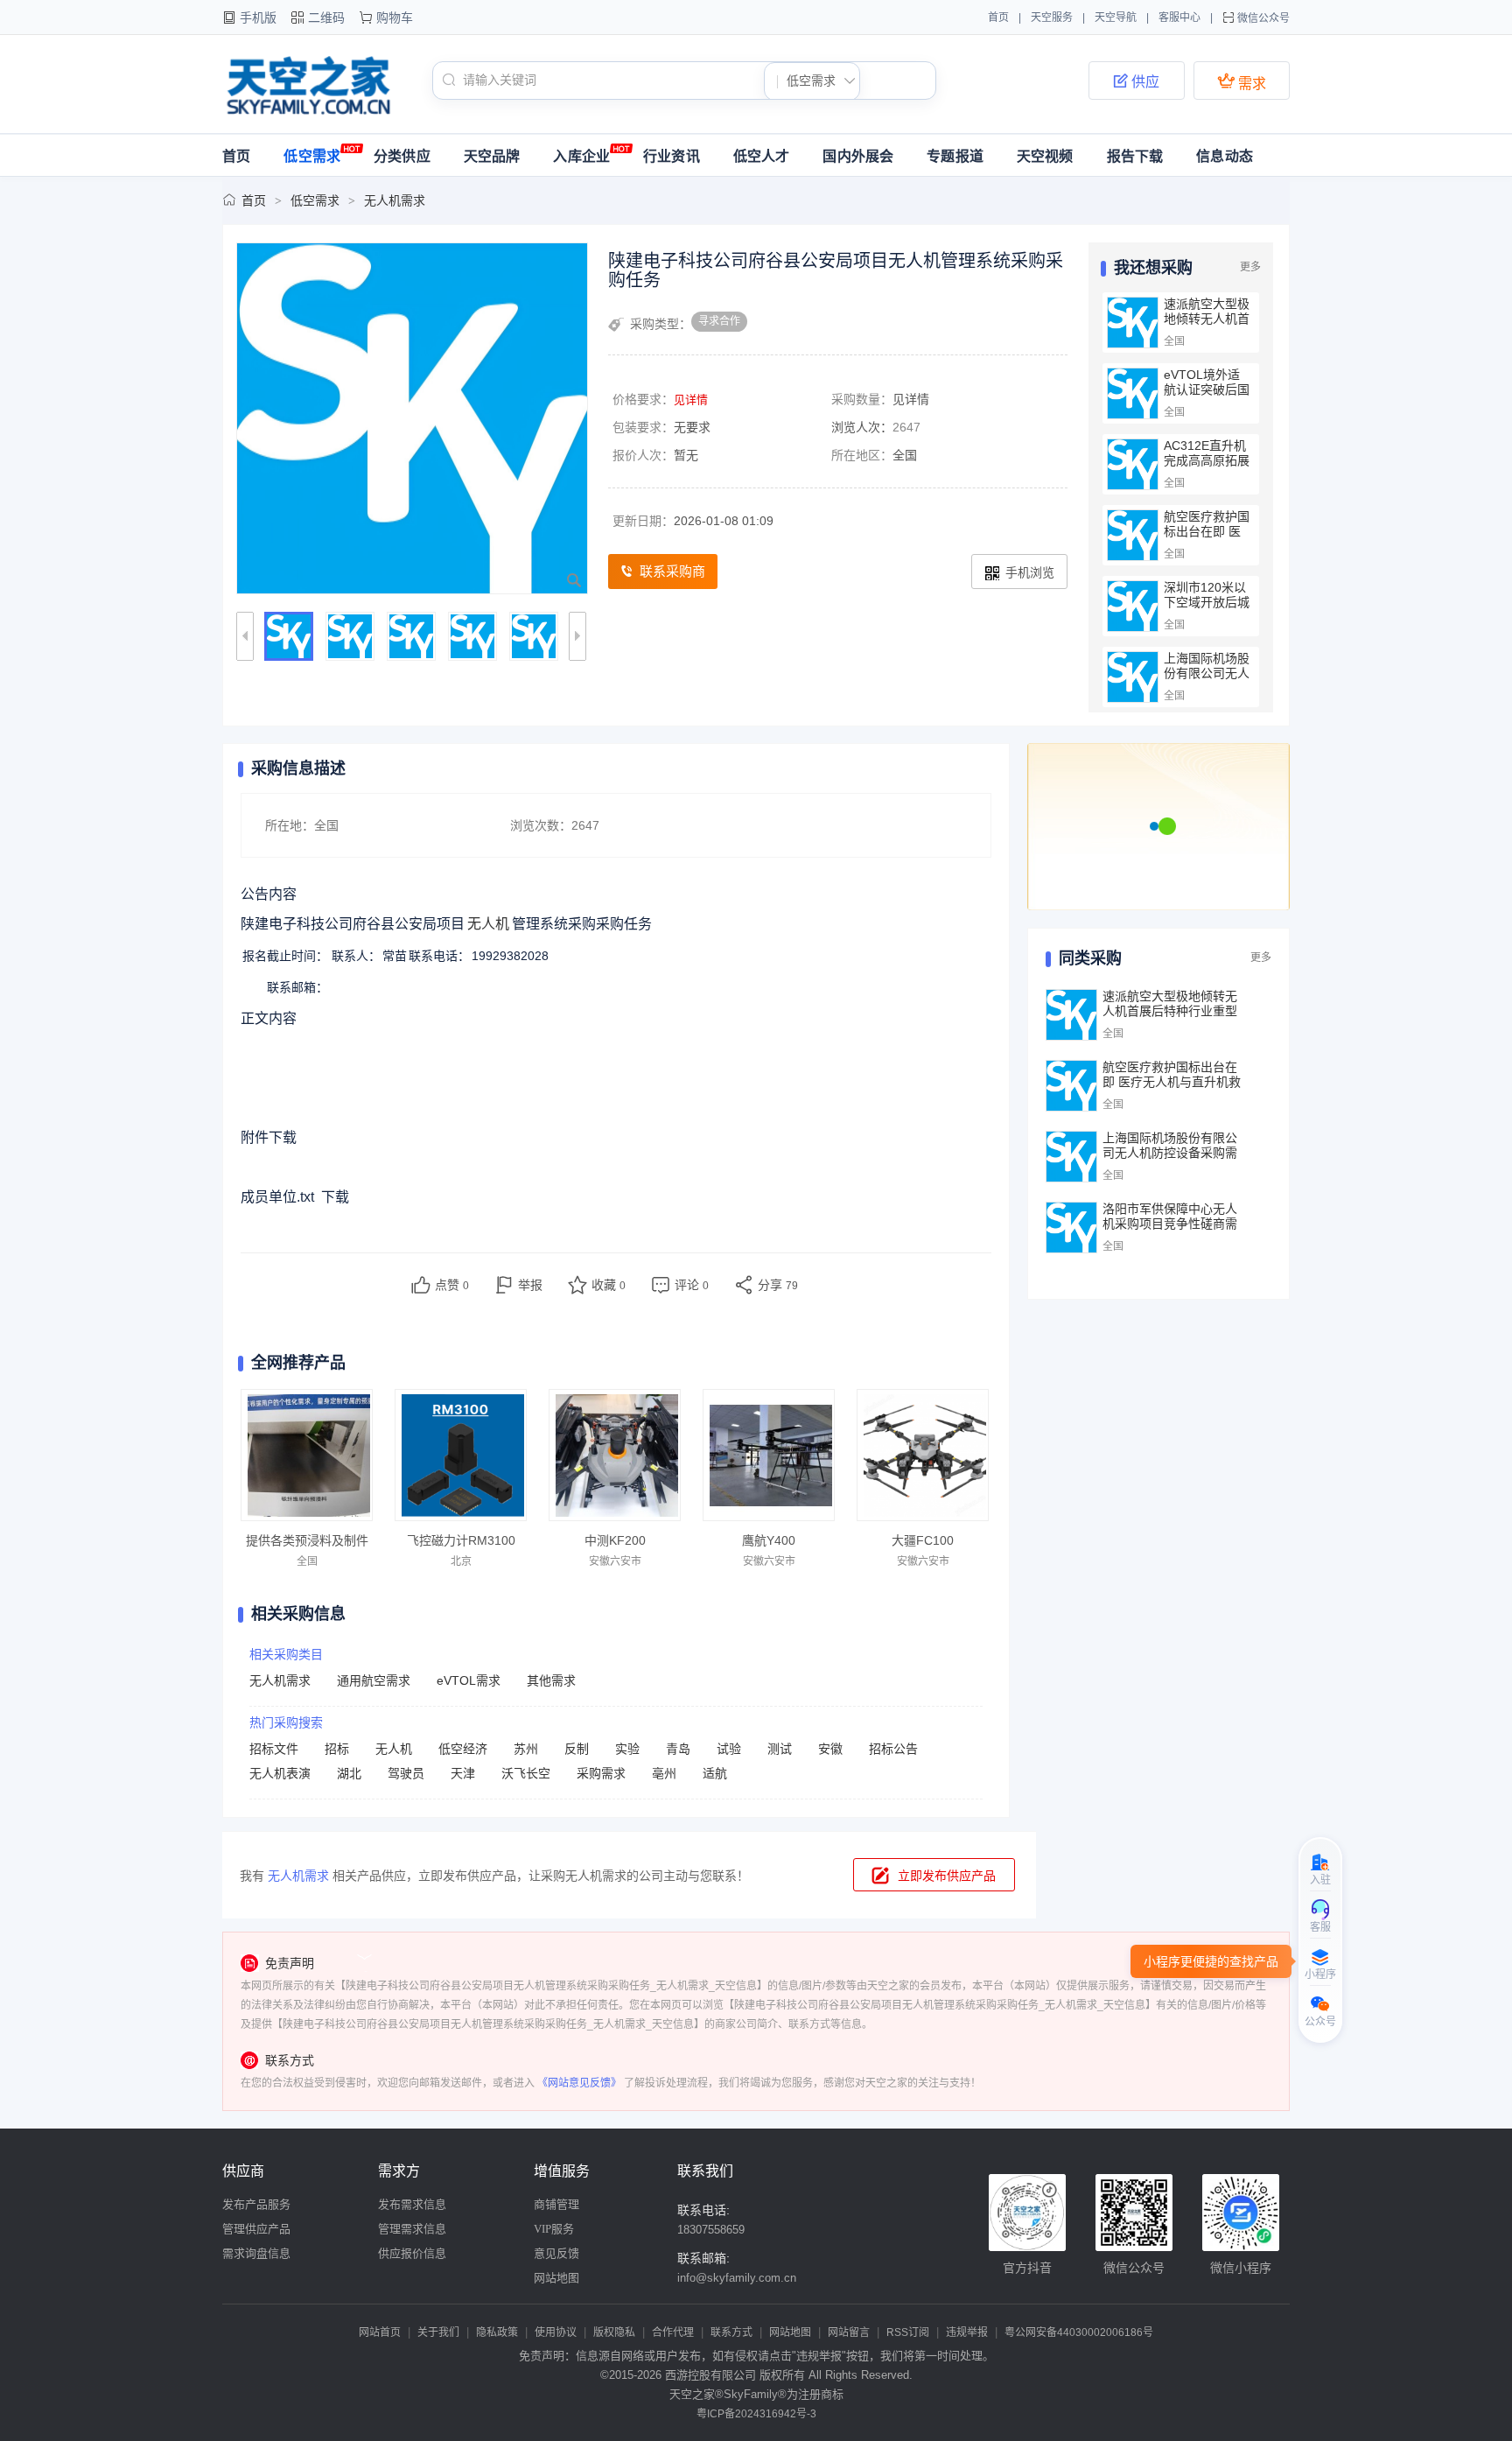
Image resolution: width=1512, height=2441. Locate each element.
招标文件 (274, 1749)
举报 (530, 1285)
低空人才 (762, 156)
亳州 (664, 1773)
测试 (780, 1749)
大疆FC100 (923, 1540)
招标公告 (893, 1749)
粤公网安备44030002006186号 (1079, 2332)
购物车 (395, 18)
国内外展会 (858, 156)
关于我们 (438, 2332)
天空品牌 (492, 156)
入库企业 (581, 156)
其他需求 (551, 1680)
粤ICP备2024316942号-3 (756, 2414)
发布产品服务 (256, 2204)
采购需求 (601, 1773)
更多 (1250, 267)
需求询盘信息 (256, 2253)
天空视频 (1045, 156)
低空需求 (312, 156)
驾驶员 (406, 1773)
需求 (1242, 81)
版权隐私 (614, 2332)
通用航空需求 (374, 1680)
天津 (463, 1773)
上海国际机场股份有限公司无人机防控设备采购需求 (1207, 680)
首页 (998, 18)
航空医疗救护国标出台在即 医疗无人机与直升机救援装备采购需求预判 (1172, 1082)
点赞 (452, 1285)
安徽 (830, 1749)
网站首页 (380, 2332)
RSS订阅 (908, 2332)
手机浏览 (1030, 572)
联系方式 (731, 2332)
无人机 (394, 1749)
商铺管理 (556, 2204)
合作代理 (673, 2332)
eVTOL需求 (469, 1680)
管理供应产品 (256, 2229)
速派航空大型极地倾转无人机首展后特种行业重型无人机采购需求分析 (1170, 1011)
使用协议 (556, 2332)
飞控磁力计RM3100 (461, 1540)
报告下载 (1135, 156)
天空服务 (1052, 18)
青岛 (678, 1749)
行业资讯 (672, 156)
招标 (337, 1749)
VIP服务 (554, 2229)
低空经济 (463, 1749)
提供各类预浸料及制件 (307, 1540)
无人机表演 (280, 1773)
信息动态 (1225, 156)
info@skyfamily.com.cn (737, 2278)
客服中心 (1179, 18)
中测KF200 (615, 1540)
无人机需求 (395, 200)
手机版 (258, 18)
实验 (627, 1749)
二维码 (326, 18)
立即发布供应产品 (947, 1876)
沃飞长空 (526, 1773)
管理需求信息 (412, 2229)
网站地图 (556, 2278)
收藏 (609, 1285)
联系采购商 (672, 571)
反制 (577, 1749)
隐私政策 (497, 2332)
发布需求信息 (412, 2204)
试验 (729, 1749)
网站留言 (849, 2332)
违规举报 (967, 2332)
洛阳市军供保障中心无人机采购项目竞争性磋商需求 (1170, 1224)
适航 (715, 1773)
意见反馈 (556, 2253)
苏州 (526, 1749)
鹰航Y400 (769, 1540)
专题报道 (955, 156)
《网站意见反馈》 (579, 2083)
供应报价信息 (412, 2253)
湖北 (349, 1773)
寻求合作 (719, 321)
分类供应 (402, 156)
